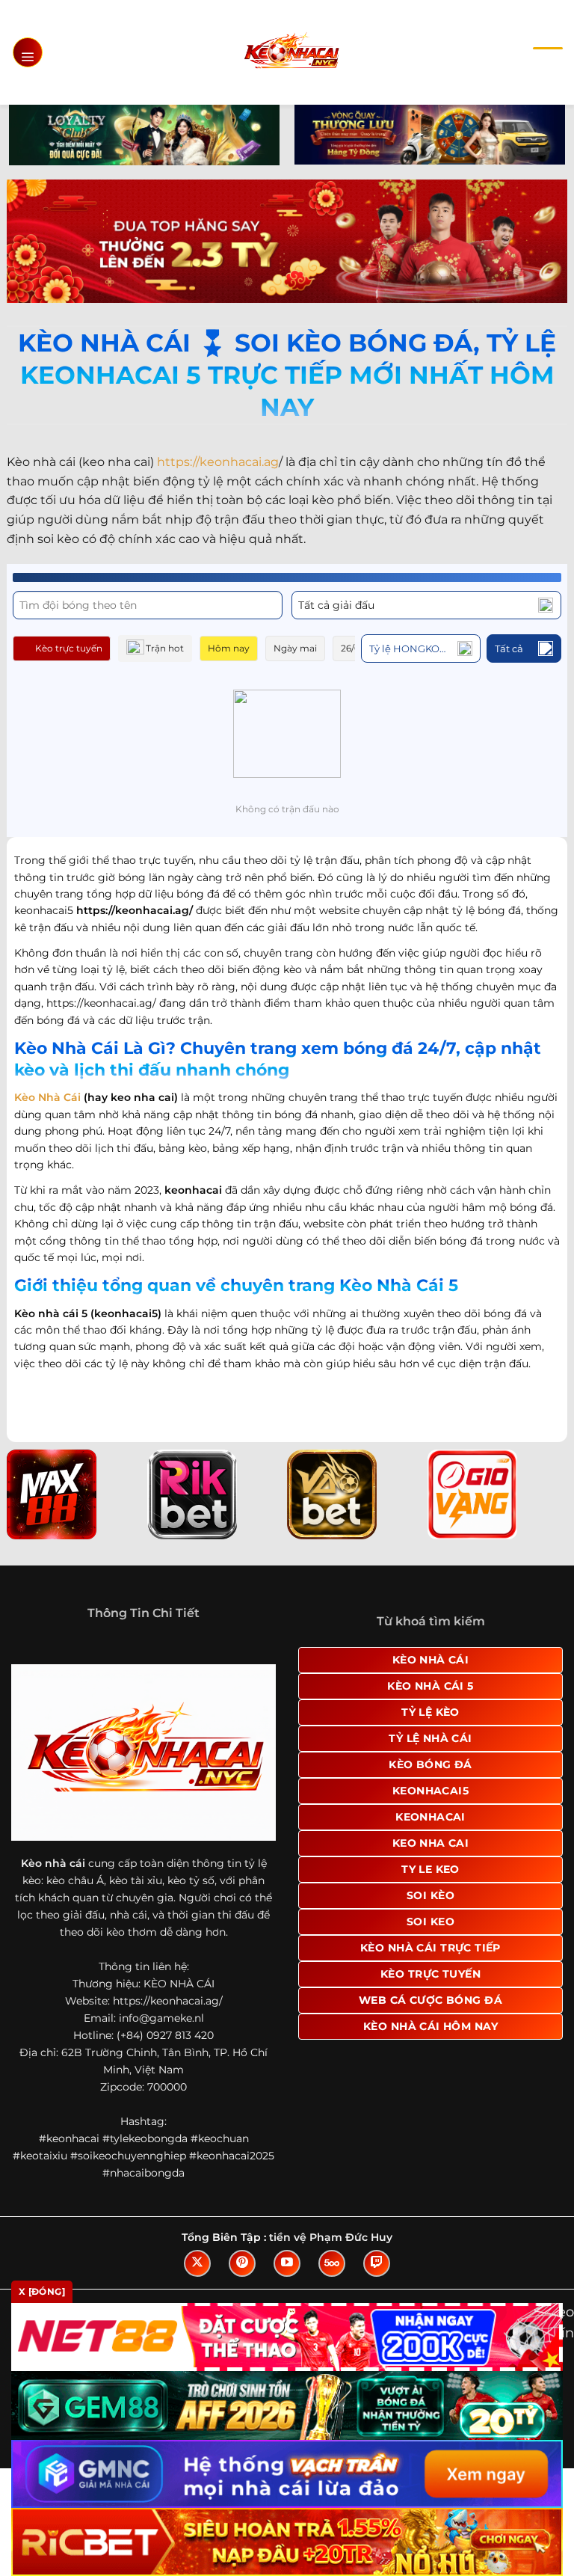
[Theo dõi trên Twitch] (377, 2263)
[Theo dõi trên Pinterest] (242, 2263)
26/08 (354, 648)
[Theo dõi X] (197, 2263)
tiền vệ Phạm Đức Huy (331, 2237)
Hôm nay (229, 648)
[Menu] (28, 52)
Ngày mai (295, 648)
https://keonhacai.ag (218, 462)
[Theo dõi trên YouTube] (287, 2263)
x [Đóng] (42, 2291)
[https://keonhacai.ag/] (291, 52)
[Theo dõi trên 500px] (332, 2263)
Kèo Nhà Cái (47, 1097)
